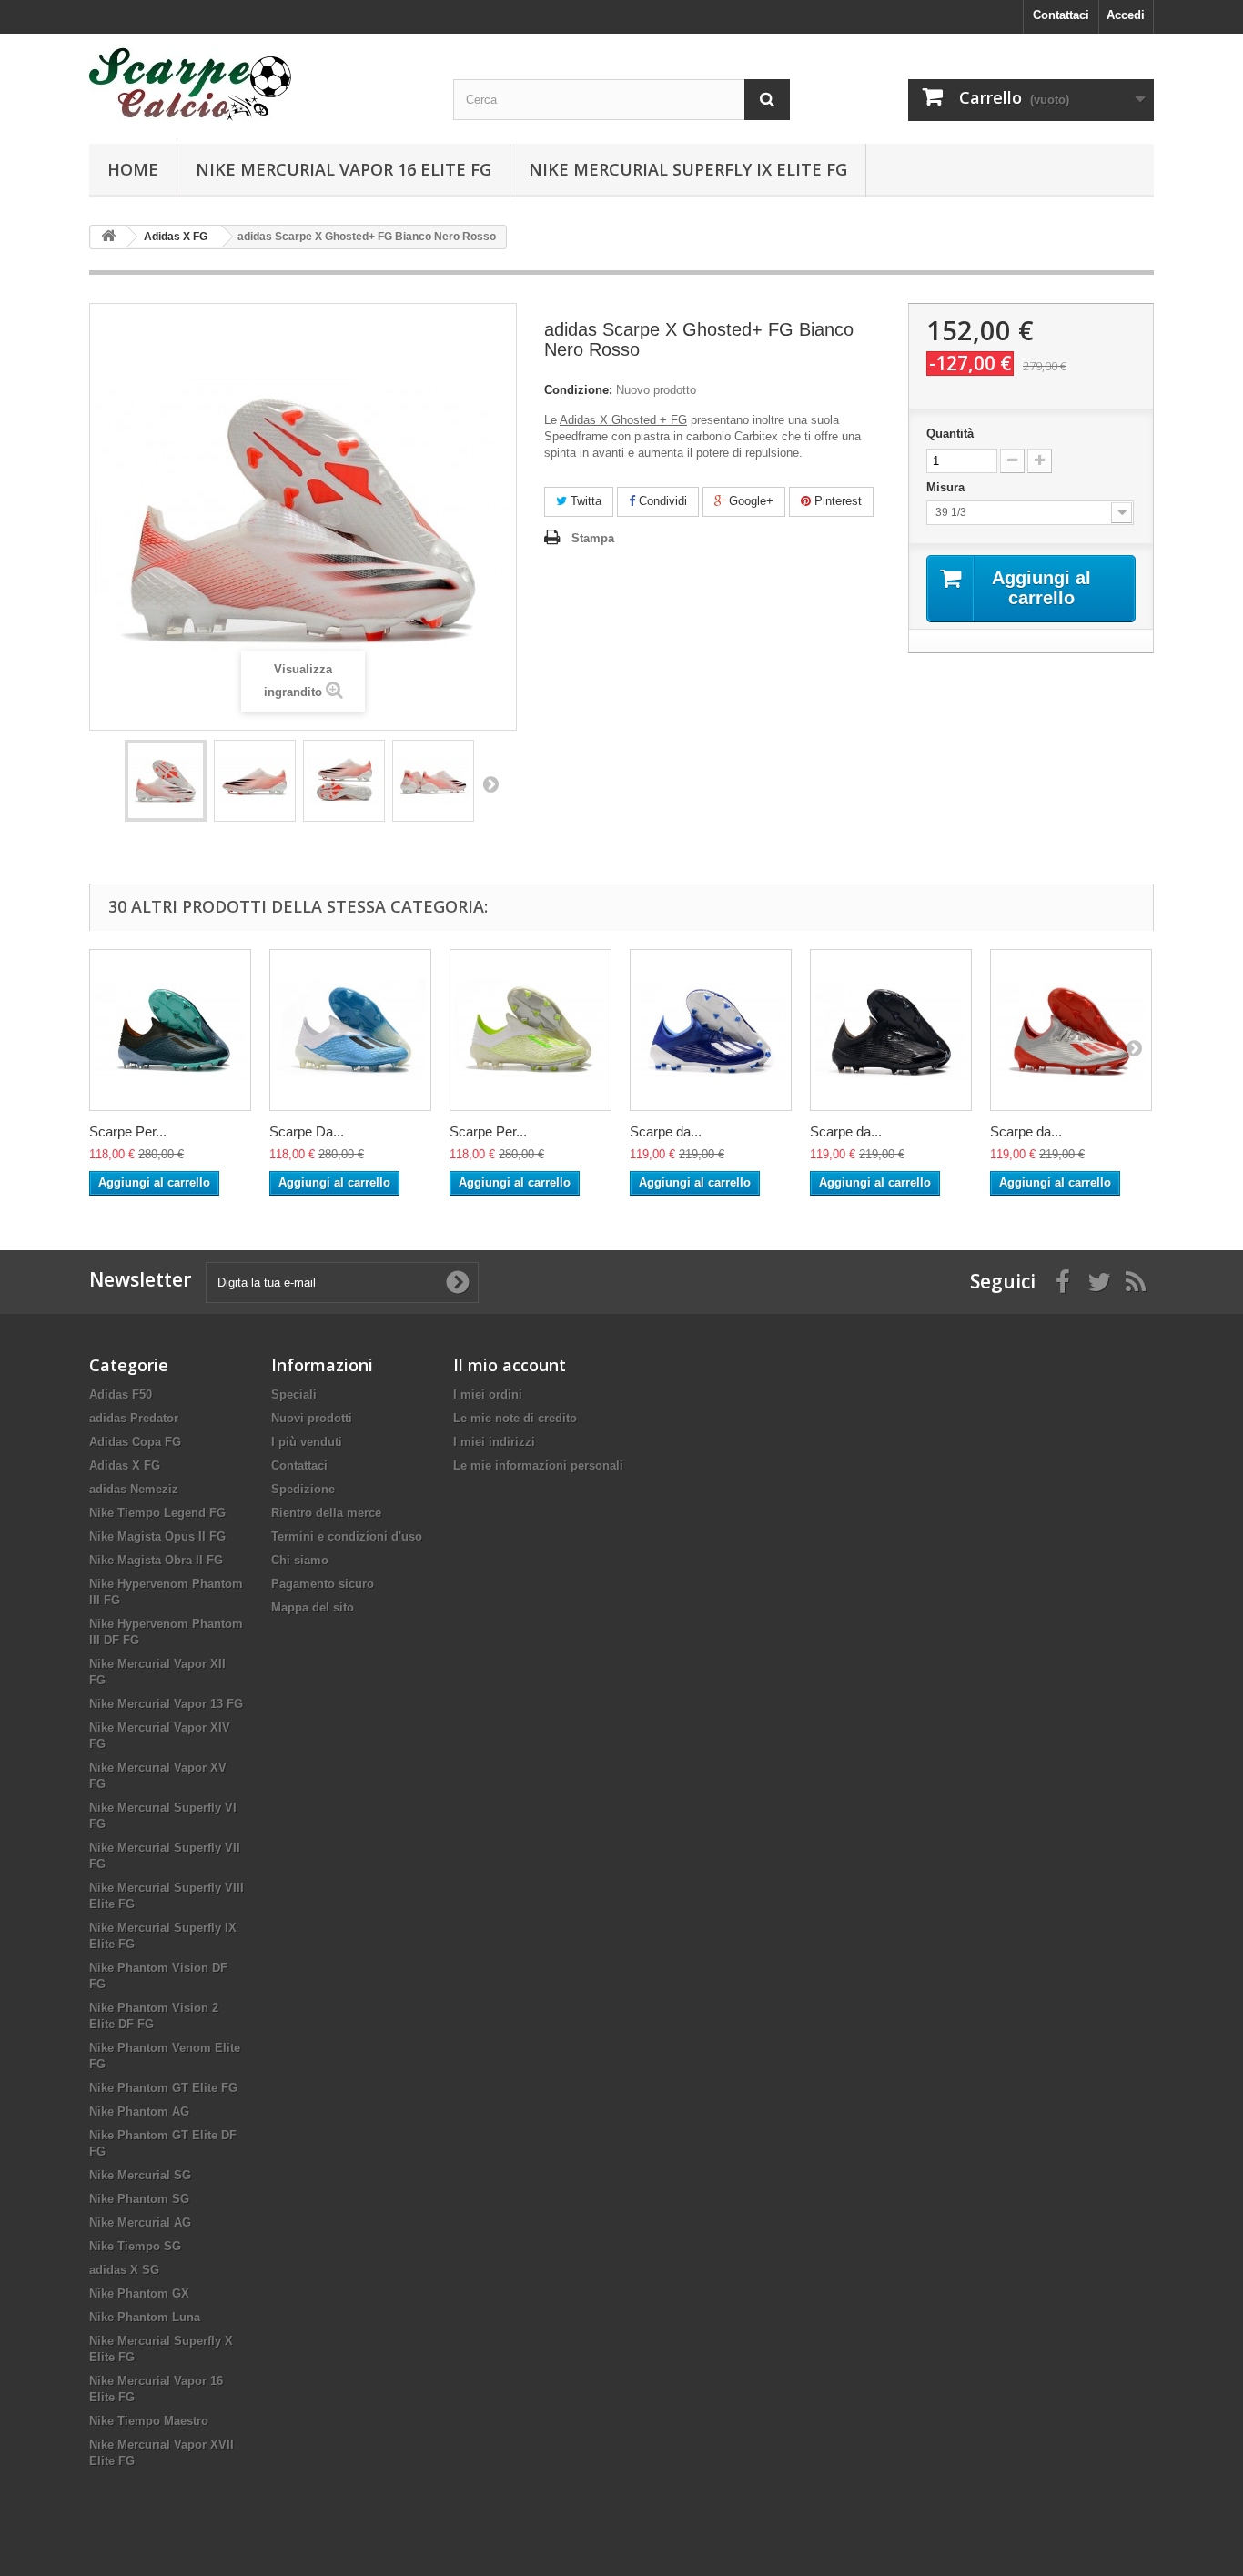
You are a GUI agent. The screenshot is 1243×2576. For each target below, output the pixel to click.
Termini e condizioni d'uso (347, 1536)
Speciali (294, 1394)
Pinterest (836, 501)
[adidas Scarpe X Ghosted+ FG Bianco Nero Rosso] (166, 781)
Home (133, 169)
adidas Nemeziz (134, 1489)
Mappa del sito (313, 1607)
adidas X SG (124, 2270)
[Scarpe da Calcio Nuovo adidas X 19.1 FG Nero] (891, 1030)
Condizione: (578, 390)
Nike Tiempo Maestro (149, 2421)
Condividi (661, 501)
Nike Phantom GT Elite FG (163, 2088)
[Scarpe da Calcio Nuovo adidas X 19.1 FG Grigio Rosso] (1071, 1030)
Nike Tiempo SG (135, 2246)
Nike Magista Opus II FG (157, 1536)
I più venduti (307, 1442)
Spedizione (303, 1489)
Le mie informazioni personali (538, 1465)
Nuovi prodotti (312, 1418)
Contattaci (1061, 15)
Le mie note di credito (515, 1418)
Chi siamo (300, 1560)
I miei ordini (488, 1394)
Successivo (490, 783)
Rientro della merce (326, 1513)
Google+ (749, 501)
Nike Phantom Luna (145, 2317)
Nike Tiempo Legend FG (157, 1513)
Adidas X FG (125, 1465)
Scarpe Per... (128, 1131)
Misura (947, 487)
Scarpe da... (666, 1131)
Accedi (1126, 15)
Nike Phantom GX (139, 2293)
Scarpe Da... (307, 1131)
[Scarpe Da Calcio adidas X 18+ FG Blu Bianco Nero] (350, 1030)
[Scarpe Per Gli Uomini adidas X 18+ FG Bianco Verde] (531, 1030)
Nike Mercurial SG (140, 2175)
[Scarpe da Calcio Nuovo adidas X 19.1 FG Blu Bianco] (711, 1030)
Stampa (593, 538)
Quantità (950, 434)
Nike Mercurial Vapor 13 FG (166, 1704)
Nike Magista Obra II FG (156, 1560)
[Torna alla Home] (108, 237)
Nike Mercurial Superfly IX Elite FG (688, 169)
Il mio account (510, 1365)
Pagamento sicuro (323, 1584)
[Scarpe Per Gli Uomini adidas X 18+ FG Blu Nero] (170, 1030)
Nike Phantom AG (139, 2111)
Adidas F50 (121, 1394)
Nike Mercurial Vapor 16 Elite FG (344, 169)
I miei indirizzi (494, 1442)
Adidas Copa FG (135, 1442)
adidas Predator (134, 1418)
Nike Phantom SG (139, 2199)
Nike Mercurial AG (140, 2222)
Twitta (584, 501)
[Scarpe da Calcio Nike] (258, 84)
